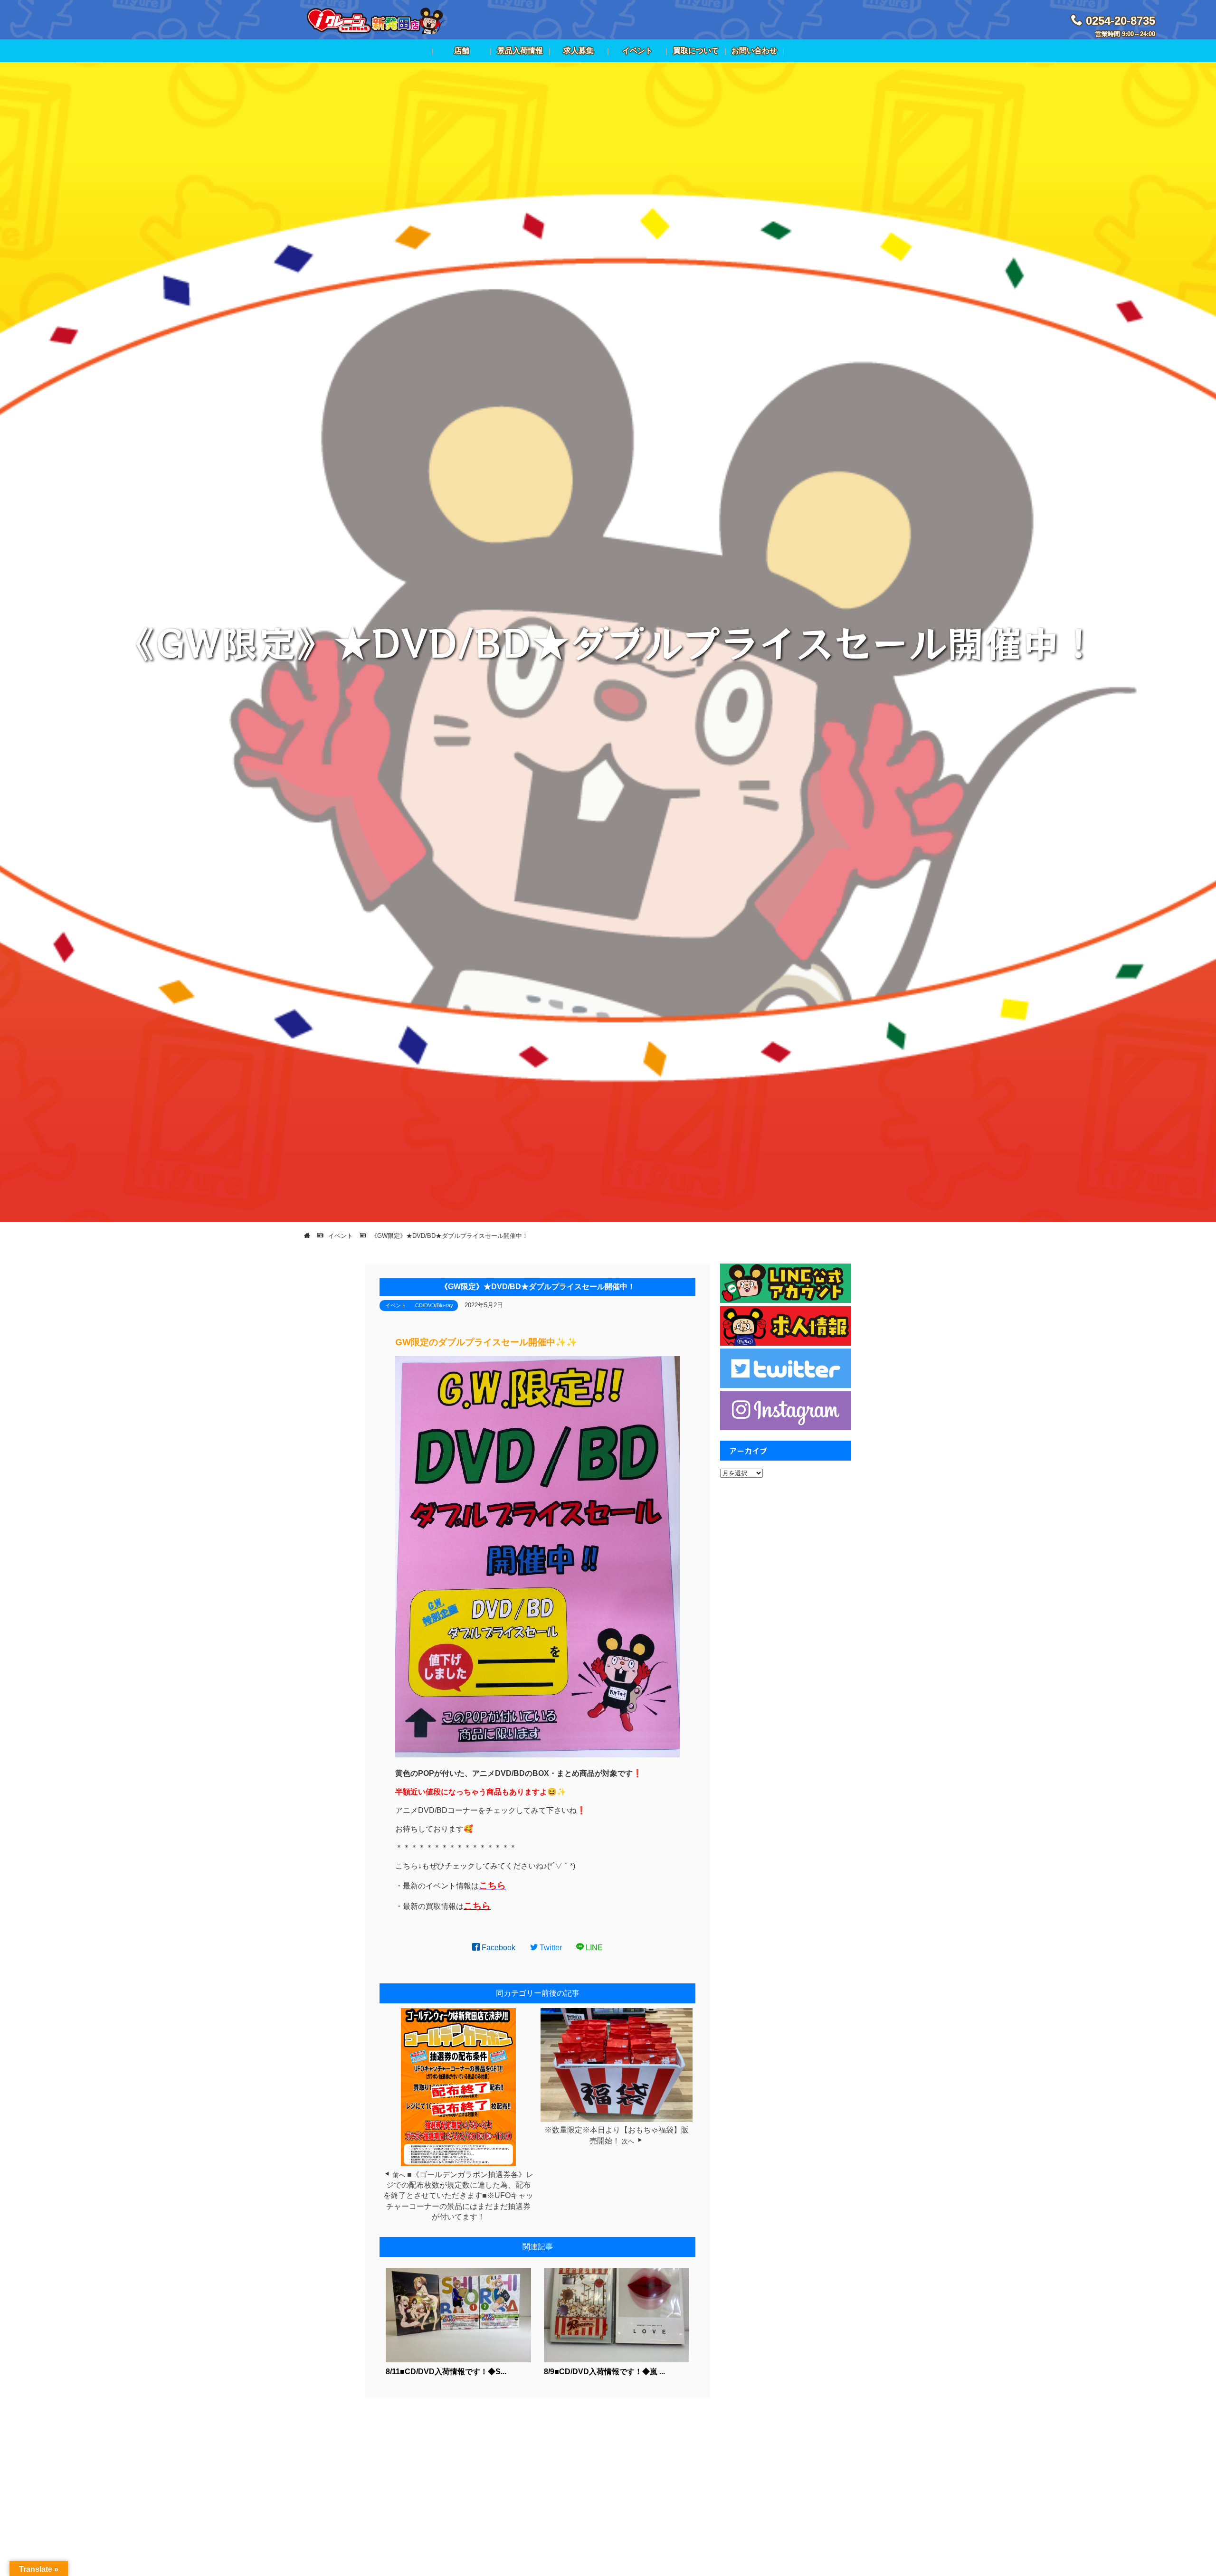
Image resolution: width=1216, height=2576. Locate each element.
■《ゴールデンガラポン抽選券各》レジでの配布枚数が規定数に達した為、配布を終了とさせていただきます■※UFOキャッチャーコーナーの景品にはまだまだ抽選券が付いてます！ (458, 2196)
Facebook (498, 1948)
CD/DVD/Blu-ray (434, 1305)
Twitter (550, 1948)
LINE (593, 1948)
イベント (396, 1305)
